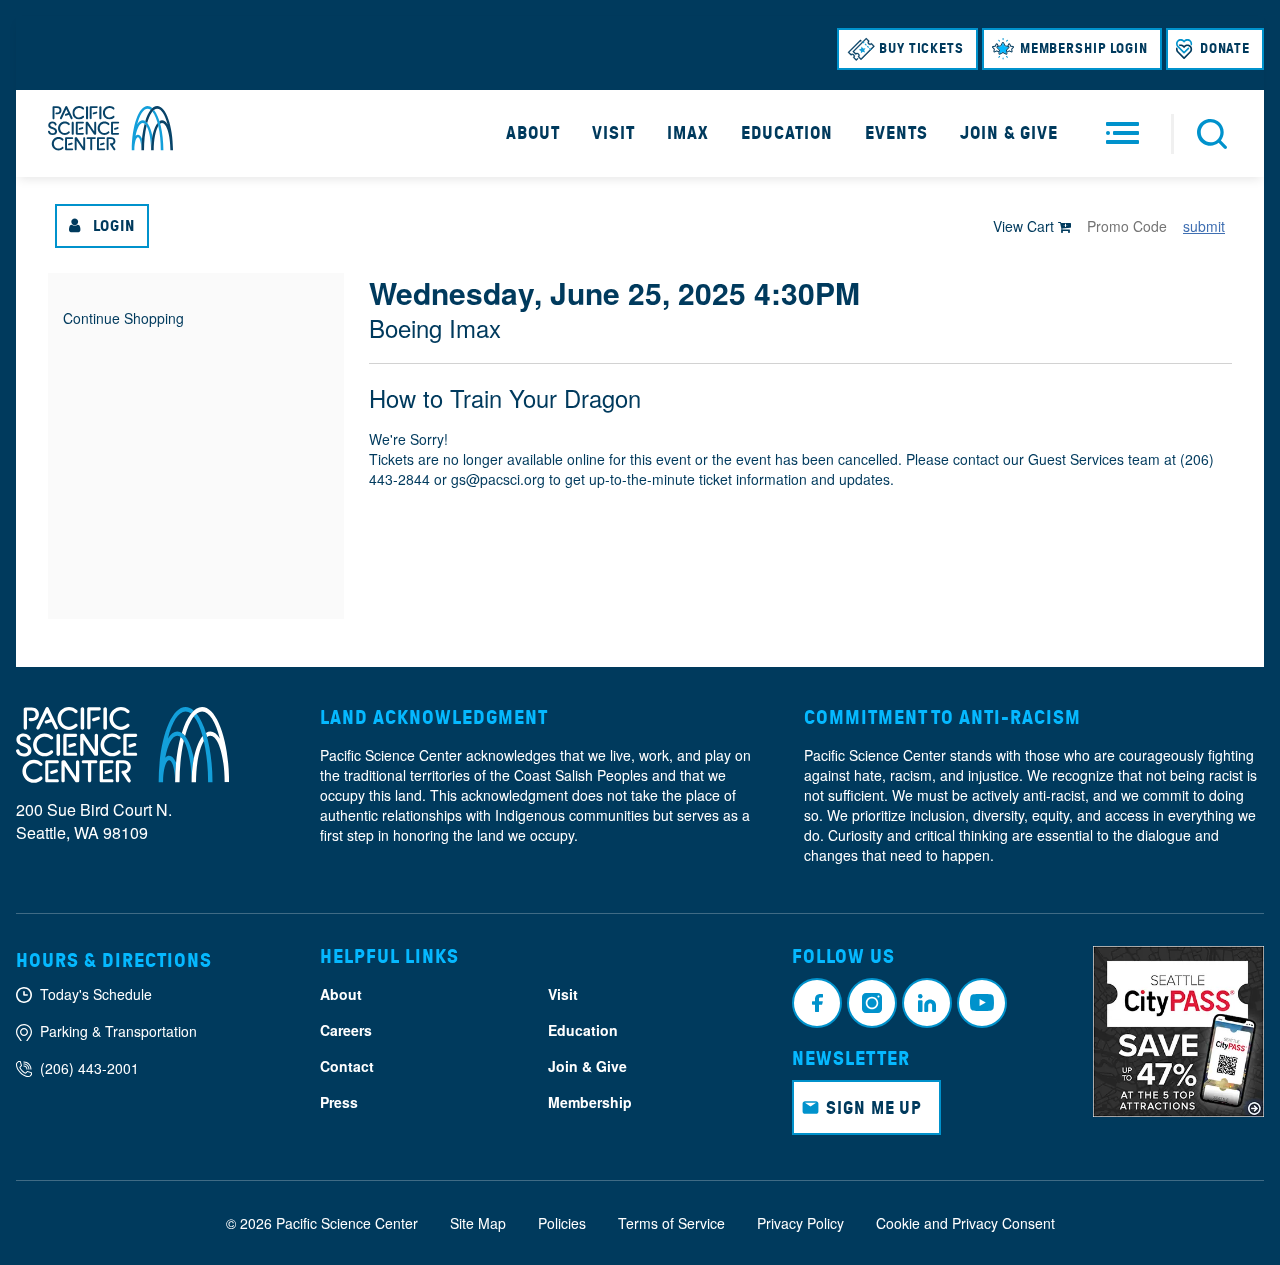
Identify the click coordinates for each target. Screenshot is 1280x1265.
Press (339, 1102)
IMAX (688, 133)
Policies (562, 1223)
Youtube (982, 1003)
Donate (1225, 48)
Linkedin (927, 1003)
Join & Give (1009, 133)
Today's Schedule (96, 994)
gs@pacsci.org (498, 479)
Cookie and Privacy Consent (965, 1223)
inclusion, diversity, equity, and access (1029, 815)
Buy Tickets (921, 48)
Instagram (872, 1003)
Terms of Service (671, 1223)
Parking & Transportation (118, 1031)
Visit (613, 133)
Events (896, 133)
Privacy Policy (800, 1223)
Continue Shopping (123, 318)
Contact (347, 1066)
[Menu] (1122, 133)
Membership (590, 1102)
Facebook (817, 1003)
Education (787, 133)
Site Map (478, 1223)
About (533, 133)
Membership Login (1084, 48)
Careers (346, 1030)
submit (1204, 226)
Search (1212, 134)
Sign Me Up (874, 1108)
